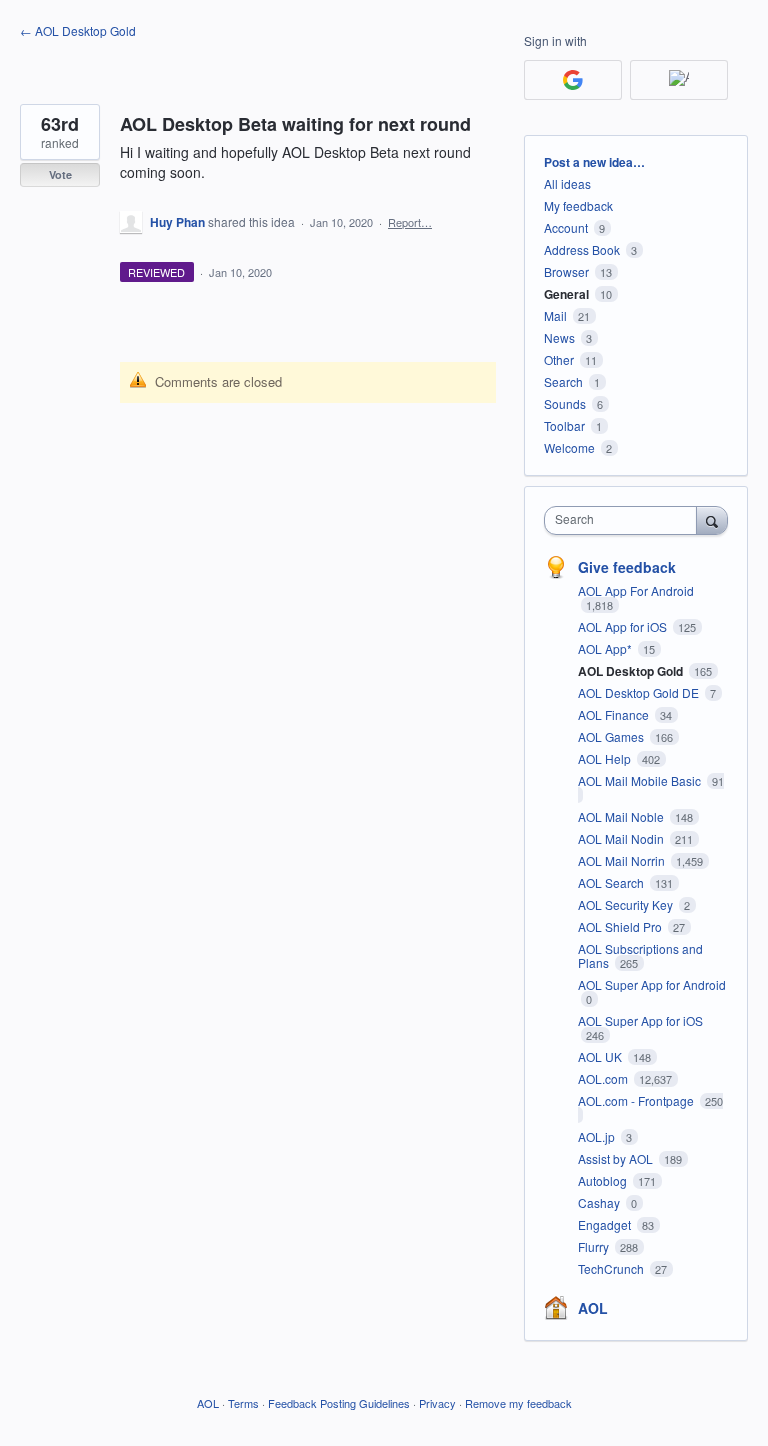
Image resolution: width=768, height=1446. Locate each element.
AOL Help (606, 758)
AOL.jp (598, 1136)
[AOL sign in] (679, 80)
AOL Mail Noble (622, 816)
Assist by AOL (617, 1158)
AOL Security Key (627, 904)
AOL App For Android (636, 590)
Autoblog (604, 1180)
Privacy (437, 1403)
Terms (243, 1403)
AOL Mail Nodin (622, 838)
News (559, 337)
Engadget (606, 1224)
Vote (60, 174)
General (566, 294)
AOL (593, 1308)
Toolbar (564, 425)
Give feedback (627, 567)
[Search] (712, 520)
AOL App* (606, 648)
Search (563, 381)
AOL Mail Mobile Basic (641, 780)
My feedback (578, 205)
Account (566, 227)
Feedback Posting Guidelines (339, 1403)
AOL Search (612, 882)
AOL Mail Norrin (623, 860)
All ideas (567, 183)
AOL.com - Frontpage (637, 1100)
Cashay (600, 1202)
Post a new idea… (594, 162)
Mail (555, 315)
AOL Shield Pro (621, 926)
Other (559, 359)
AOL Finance (615, 714)
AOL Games (612, 736)
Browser (566, 271)
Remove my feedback (518, 1403)
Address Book (582, 249)
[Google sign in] (573, 80)
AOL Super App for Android (652, 984)
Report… (410, 222)
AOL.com (604, 1078)
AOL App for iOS (624, 626)
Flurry (595, 1246)
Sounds (565, 403)
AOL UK (601, 1056)
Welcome (569, 447)
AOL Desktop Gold (632, 671)
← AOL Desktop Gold (78, 30)
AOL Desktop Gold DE (640, 692)
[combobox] (625, 520)
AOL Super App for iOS (640, 1020)
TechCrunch (612, 1268)
